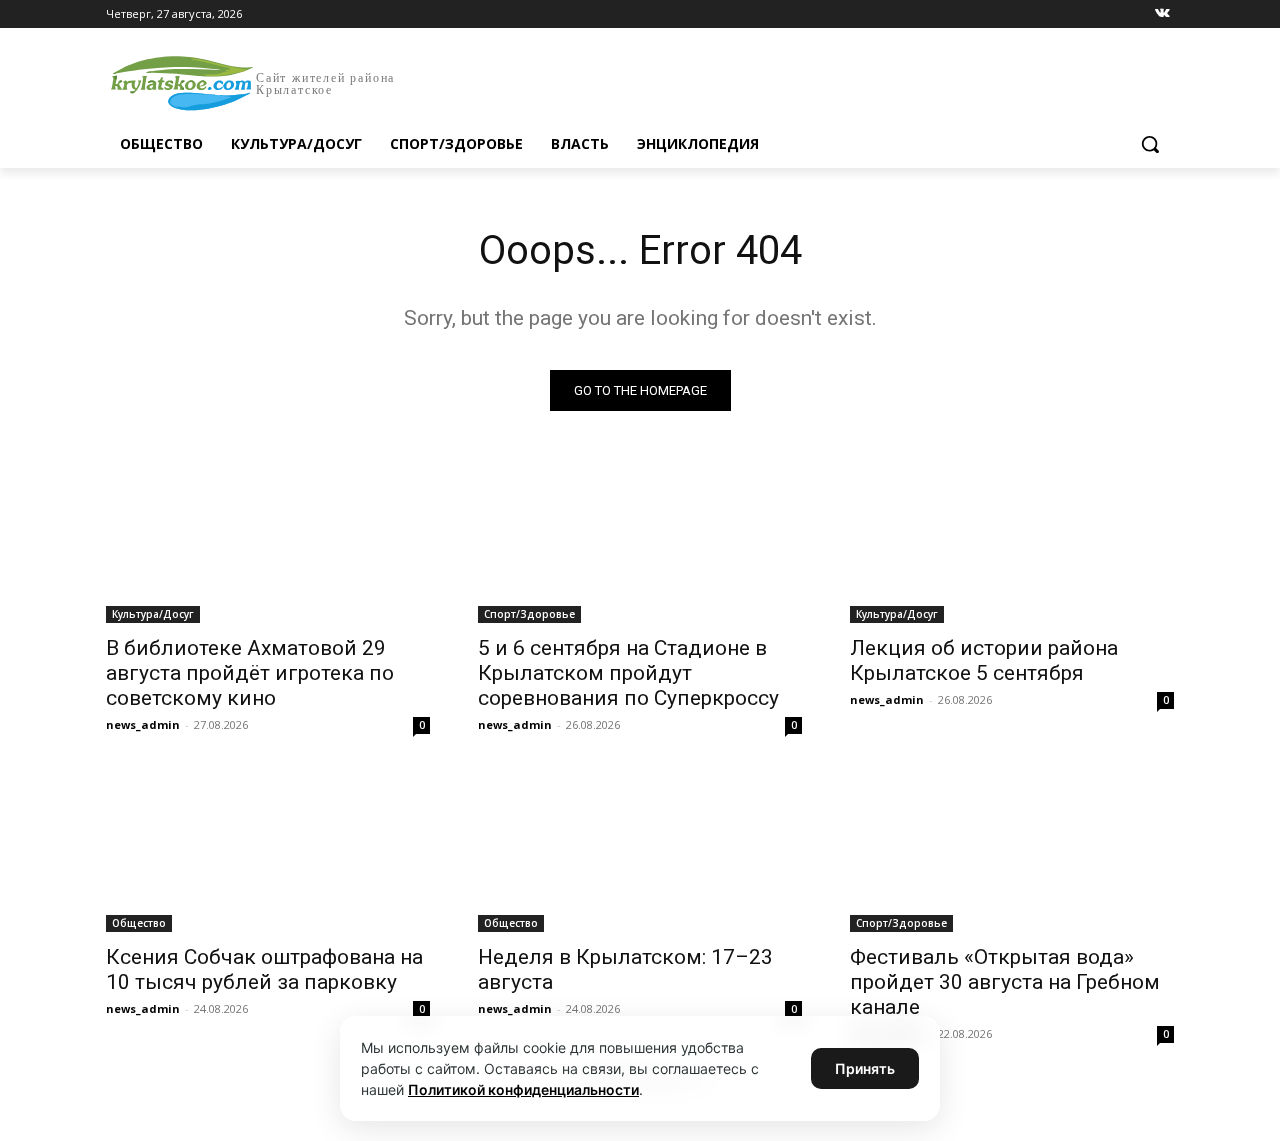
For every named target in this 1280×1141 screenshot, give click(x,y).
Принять (865, 1068)
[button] (1150, 144)
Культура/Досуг (153, 614)
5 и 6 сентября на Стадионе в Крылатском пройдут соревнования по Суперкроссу (628, 673)
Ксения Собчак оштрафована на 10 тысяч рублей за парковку (264, 969)
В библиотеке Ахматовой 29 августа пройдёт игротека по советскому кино (250, 673)
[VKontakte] (1162, 14)
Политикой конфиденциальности (523, 1089)
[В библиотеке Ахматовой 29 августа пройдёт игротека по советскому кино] (268, 542)
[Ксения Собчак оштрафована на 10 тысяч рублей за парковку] (268, 851)
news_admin (143, 724)
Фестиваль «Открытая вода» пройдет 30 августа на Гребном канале (1005, 982)
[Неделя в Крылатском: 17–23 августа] (640, 851)
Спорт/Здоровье (529, 614)
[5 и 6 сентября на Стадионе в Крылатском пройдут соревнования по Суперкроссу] (640, 542)
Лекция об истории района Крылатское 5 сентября (984, 660)
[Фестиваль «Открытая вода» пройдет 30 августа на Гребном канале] (1012, 851)
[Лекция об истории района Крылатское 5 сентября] (1012, 542)
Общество (139, 923)
